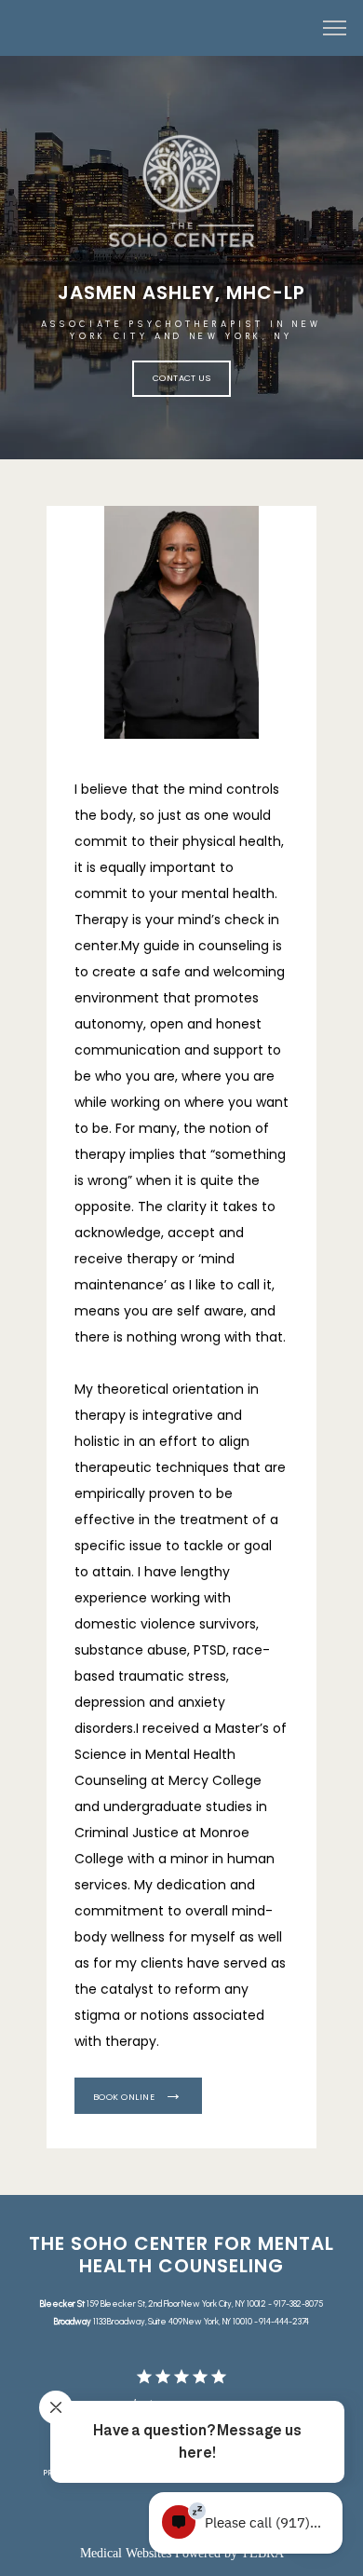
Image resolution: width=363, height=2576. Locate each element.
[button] (335, 30)
